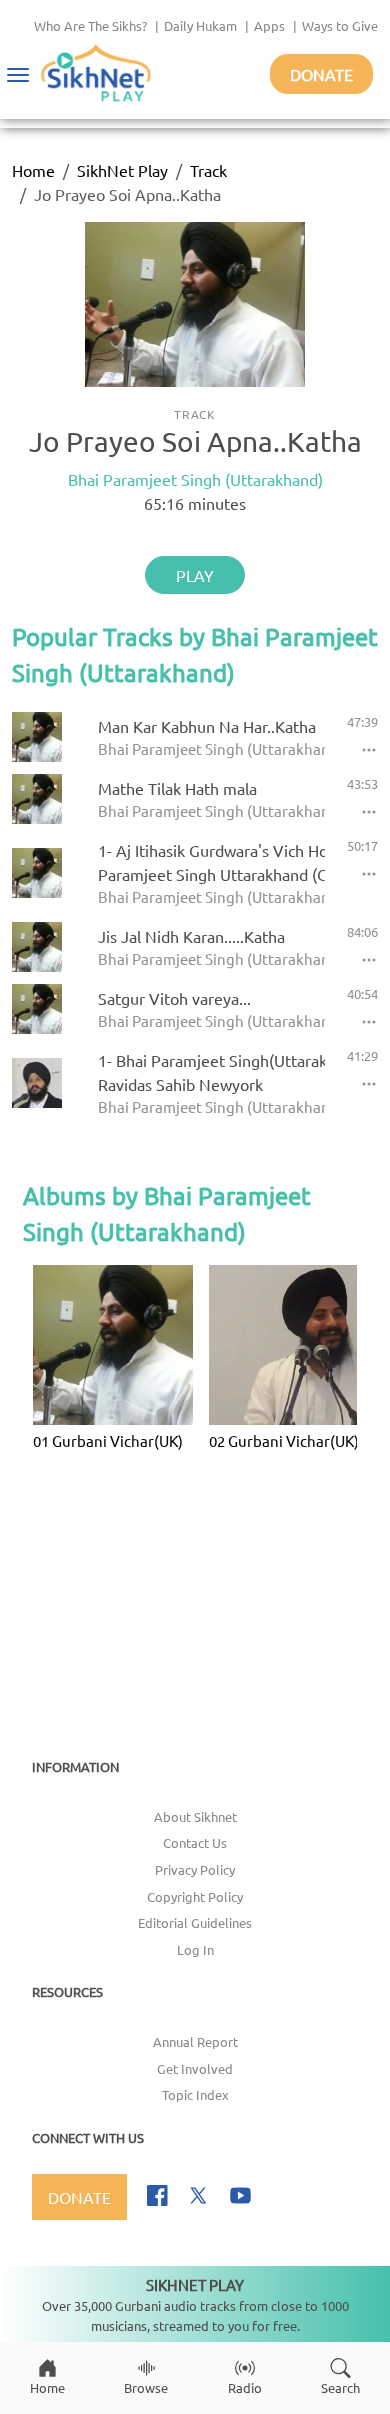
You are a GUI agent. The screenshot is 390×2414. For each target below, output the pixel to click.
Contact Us (195, 1842)
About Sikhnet (195, 1816)
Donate (321, 74)
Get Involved (195, 2068)
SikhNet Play (122, 170)
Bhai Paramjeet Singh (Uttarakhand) (195, 479)
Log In (195, 1949)
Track (208, 170)
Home (33, 170)
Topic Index (195, 2094)
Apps (269, 25)
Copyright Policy (195, 1896)
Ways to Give (340, 25)
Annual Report (195, 2041)
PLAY (195, 575)
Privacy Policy (195, 1869)
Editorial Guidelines (195, 1922)
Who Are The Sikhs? (90, 25)
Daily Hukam (200, 25)
